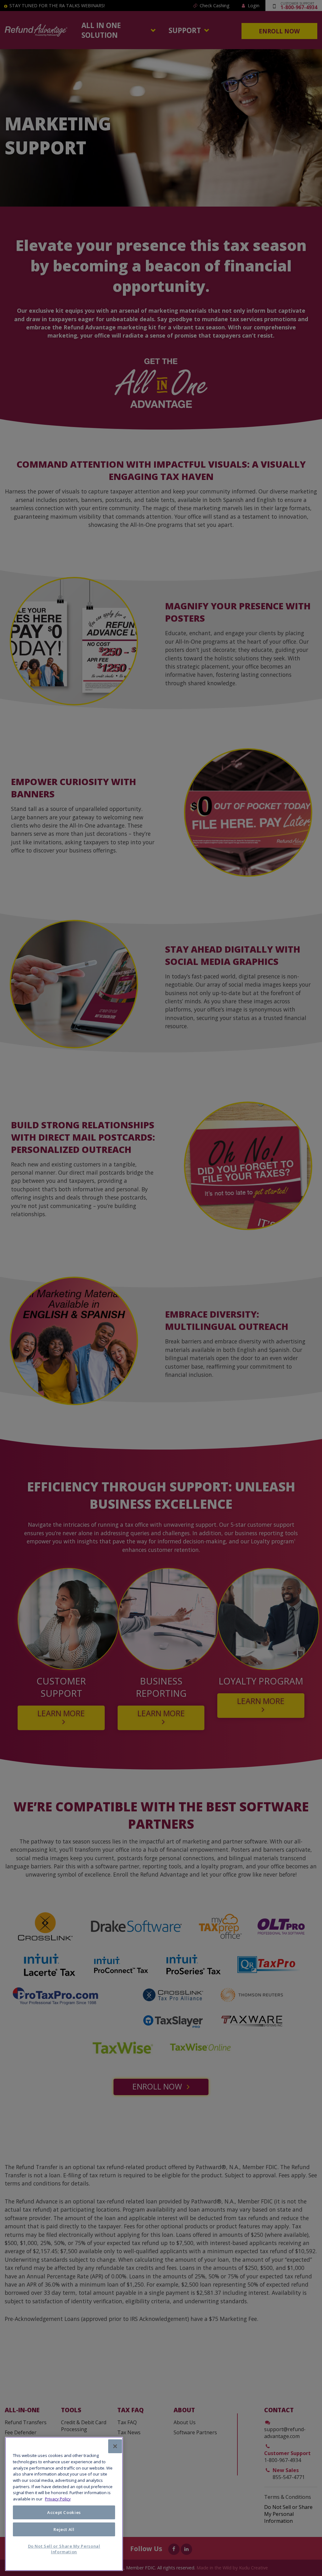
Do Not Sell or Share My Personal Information (64, 2549)
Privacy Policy (58, 2499)
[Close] (115, 2446)
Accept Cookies (64, 2512)
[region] (64, 2504)
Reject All (64, 2529)
